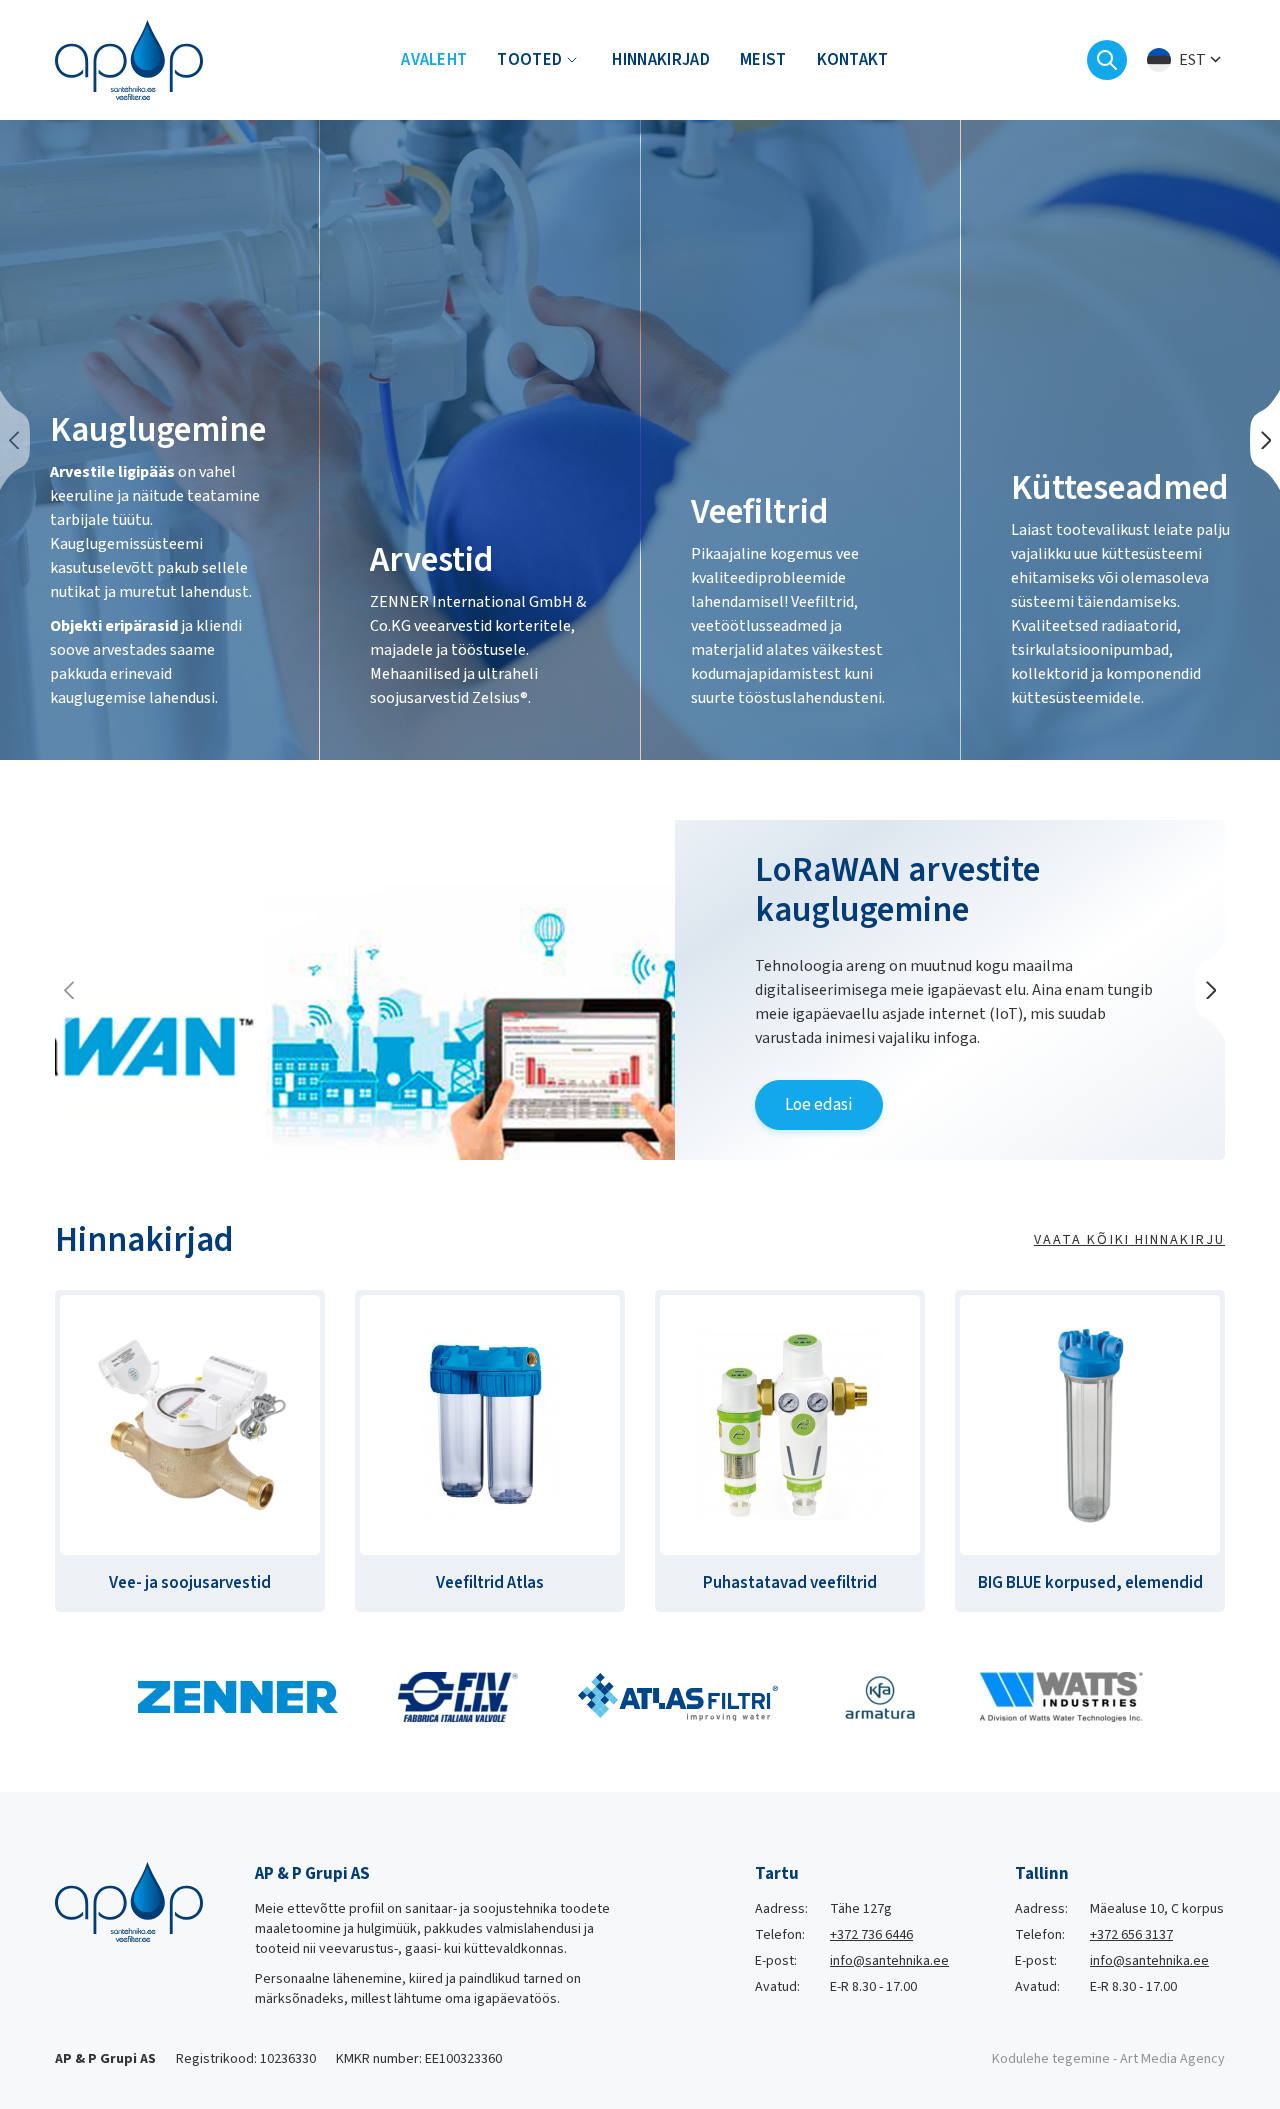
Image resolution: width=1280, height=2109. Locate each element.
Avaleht (434, 60)
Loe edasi (819, 1105)
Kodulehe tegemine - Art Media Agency (1108, 2059)
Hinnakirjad (661, 60)
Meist (763, 60)
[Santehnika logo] (129, 59)
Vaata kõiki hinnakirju (1129, 1240)
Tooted (529, 60)
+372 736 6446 (871, 1935)
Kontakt (853, 60)
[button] (1186, 60)
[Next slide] (1265, 440)
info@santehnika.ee (889, 1961)
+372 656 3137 (1131, 1935)
